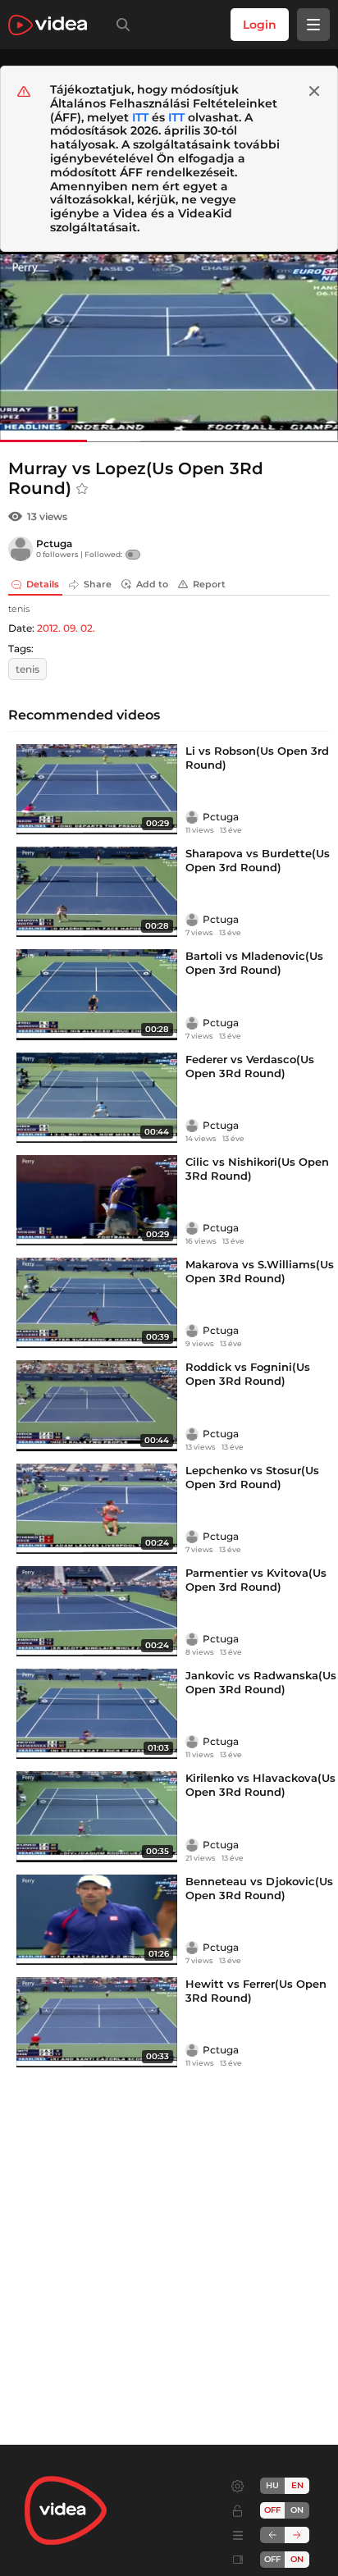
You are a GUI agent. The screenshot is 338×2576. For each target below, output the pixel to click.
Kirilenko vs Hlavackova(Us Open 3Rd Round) (260, 1785)
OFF (272, 2559)
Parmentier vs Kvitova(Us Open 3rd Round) (256, 1580)
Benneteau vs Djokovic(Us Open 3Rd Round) (259, 1888)
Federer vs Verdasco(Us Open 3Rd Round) (250, 1066)
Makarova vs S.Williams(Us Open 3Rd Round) (260, 1271)
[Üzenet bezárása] (314, 91)
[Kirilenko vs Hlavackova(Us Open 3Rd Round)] (97, 1816)
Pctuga (54, 544)
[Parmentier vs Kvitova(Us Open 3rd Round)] (97, 1611)
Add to (152, 584)
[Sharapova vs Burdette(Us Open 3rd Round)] (97, 892)
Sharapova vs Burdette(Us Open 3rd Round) (258, 860)
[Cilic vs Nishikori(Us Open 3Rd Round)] (97, 1200)
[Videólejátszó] (169, 347)
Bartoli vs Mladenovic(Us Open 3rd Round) (254, 963)
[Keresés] (120, 25)
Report (209, 584)
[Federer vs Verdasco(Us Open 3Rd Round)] (97, 1098)
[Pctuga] (21, 549)
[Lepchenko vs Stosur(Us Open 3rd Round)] (97, 1509)
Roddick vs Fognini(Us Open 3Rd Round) (248, 1374)
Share (98, 584)
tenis (27, 669)
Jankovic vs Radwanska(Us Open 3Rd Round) (261, 1682)
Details (43, 584)
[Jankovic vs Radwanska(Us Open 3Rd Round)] (97, 1714)
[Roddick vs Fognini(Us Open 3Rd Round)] (97, 1405)
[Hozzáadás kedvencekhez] (82, 489)
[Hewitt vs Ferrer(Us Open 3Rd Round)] (97, 2022)
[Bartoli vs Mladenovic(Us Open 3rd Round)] (97, 994)
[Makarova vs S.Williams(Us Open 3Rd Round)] (97, 1303)
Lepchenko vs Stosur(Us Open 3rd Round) (252, 1477)
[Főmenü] (313, 25)
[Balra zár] (272, 2535)
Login (260, 25)
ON (297, 2510)
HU (272, 2485)
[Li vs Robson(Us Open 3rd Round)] (97, 789)
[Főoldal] (48, 25)
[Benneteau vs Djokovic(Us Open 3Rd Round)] (97, 1920)
